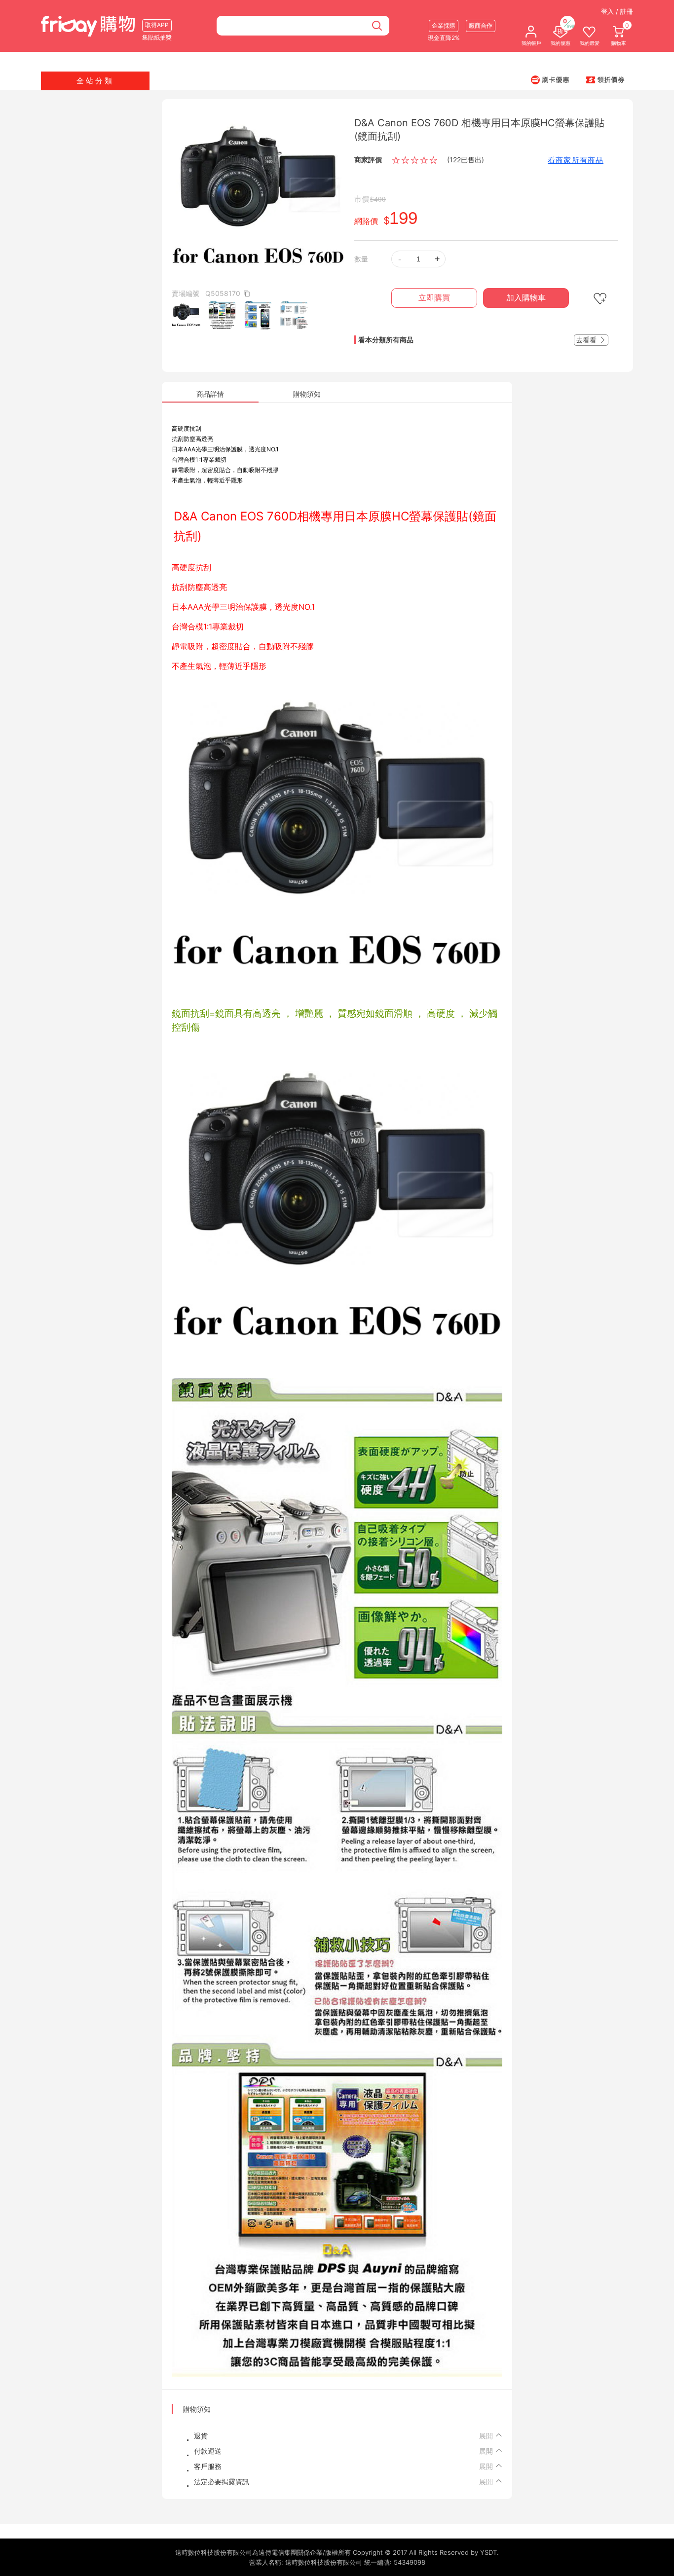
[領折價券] (605, 79)
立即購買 (434, 298)
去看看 (587, 340)
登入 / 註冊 (617, 11)
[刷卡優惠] (550, 79)
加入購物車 (526, 298)
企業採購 (444, 25)
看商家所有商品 (576, 160)
